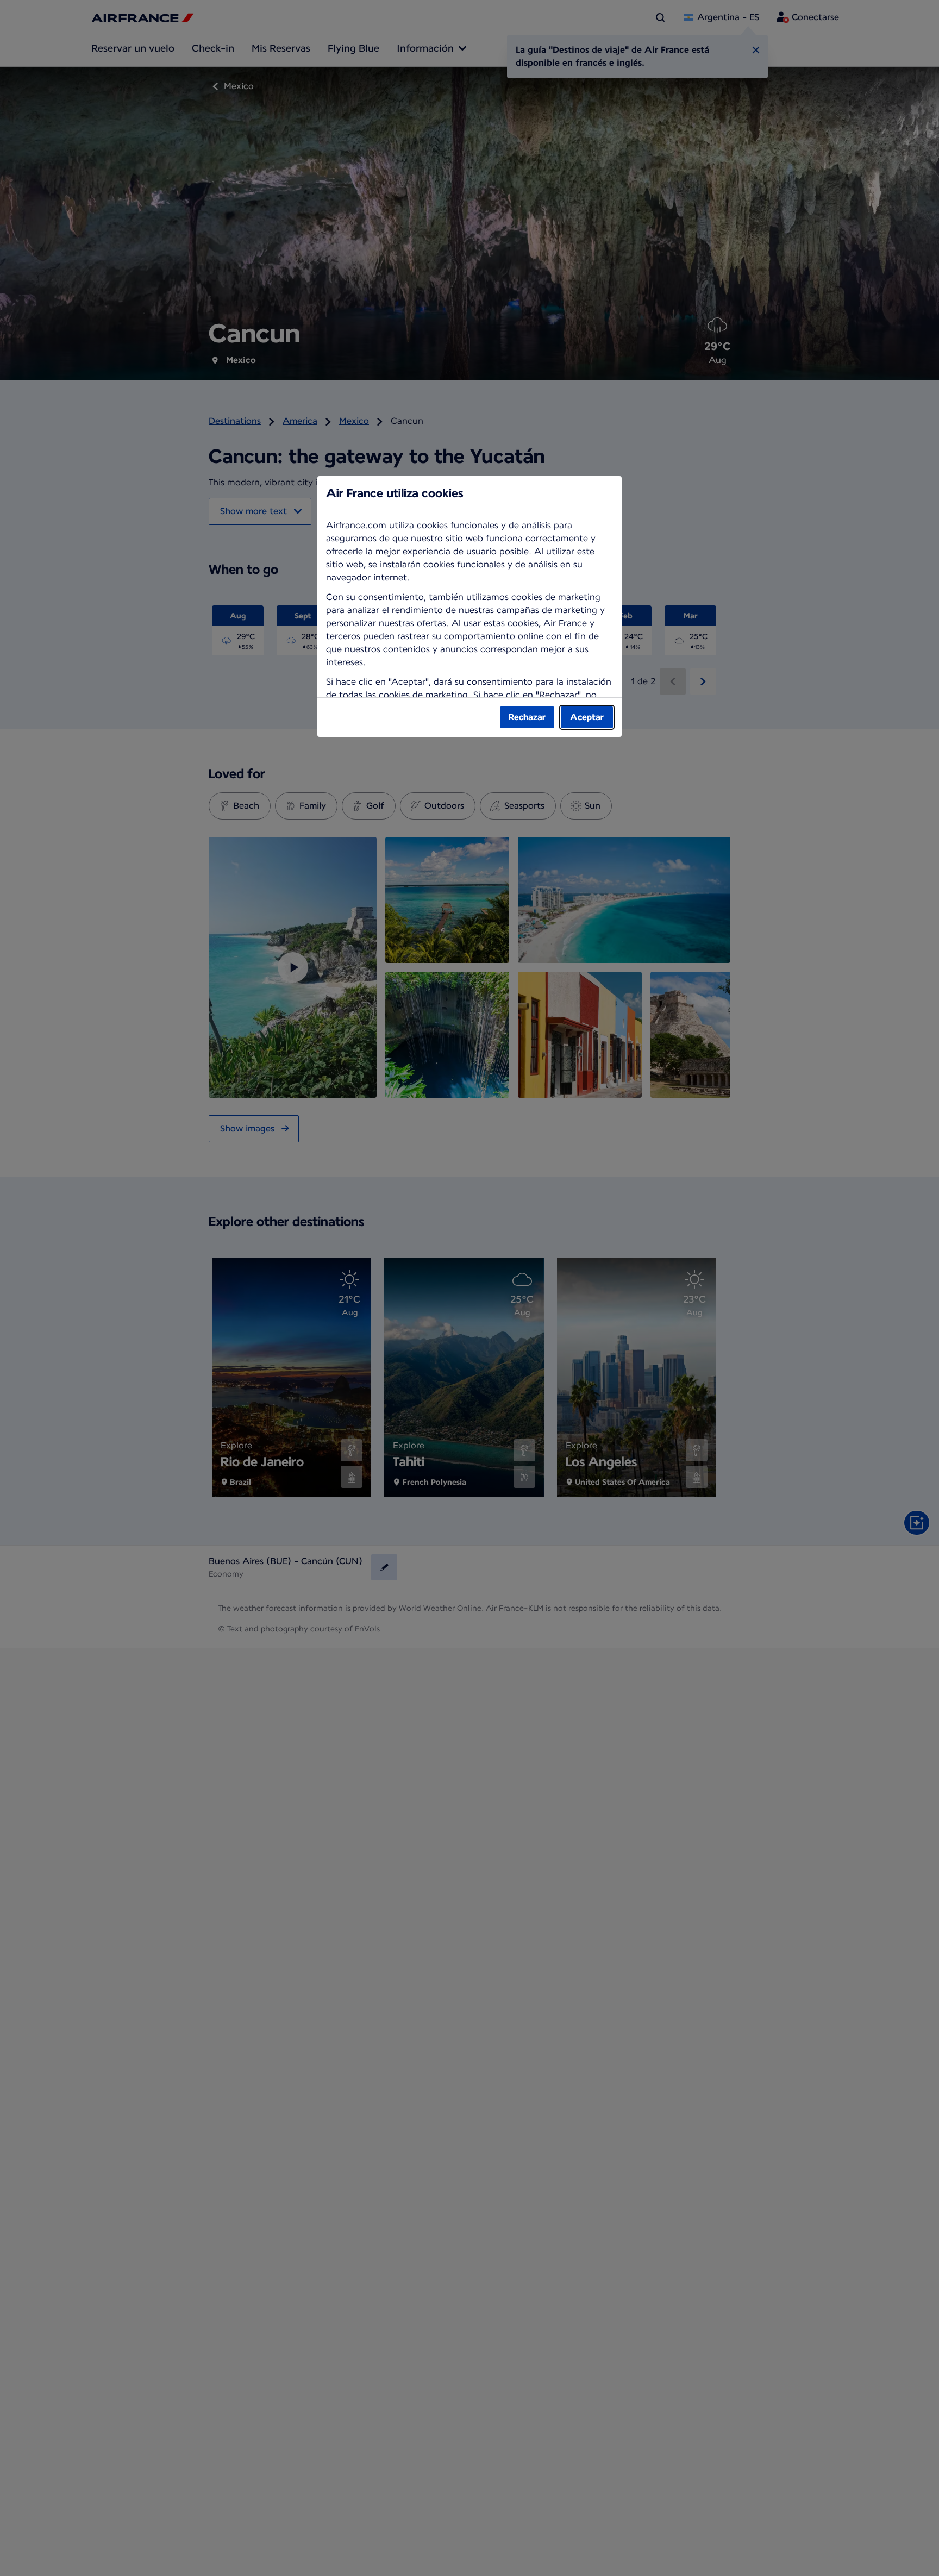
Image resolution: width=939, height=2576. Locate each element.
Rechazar (527, 717)
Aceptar (587, 717)
